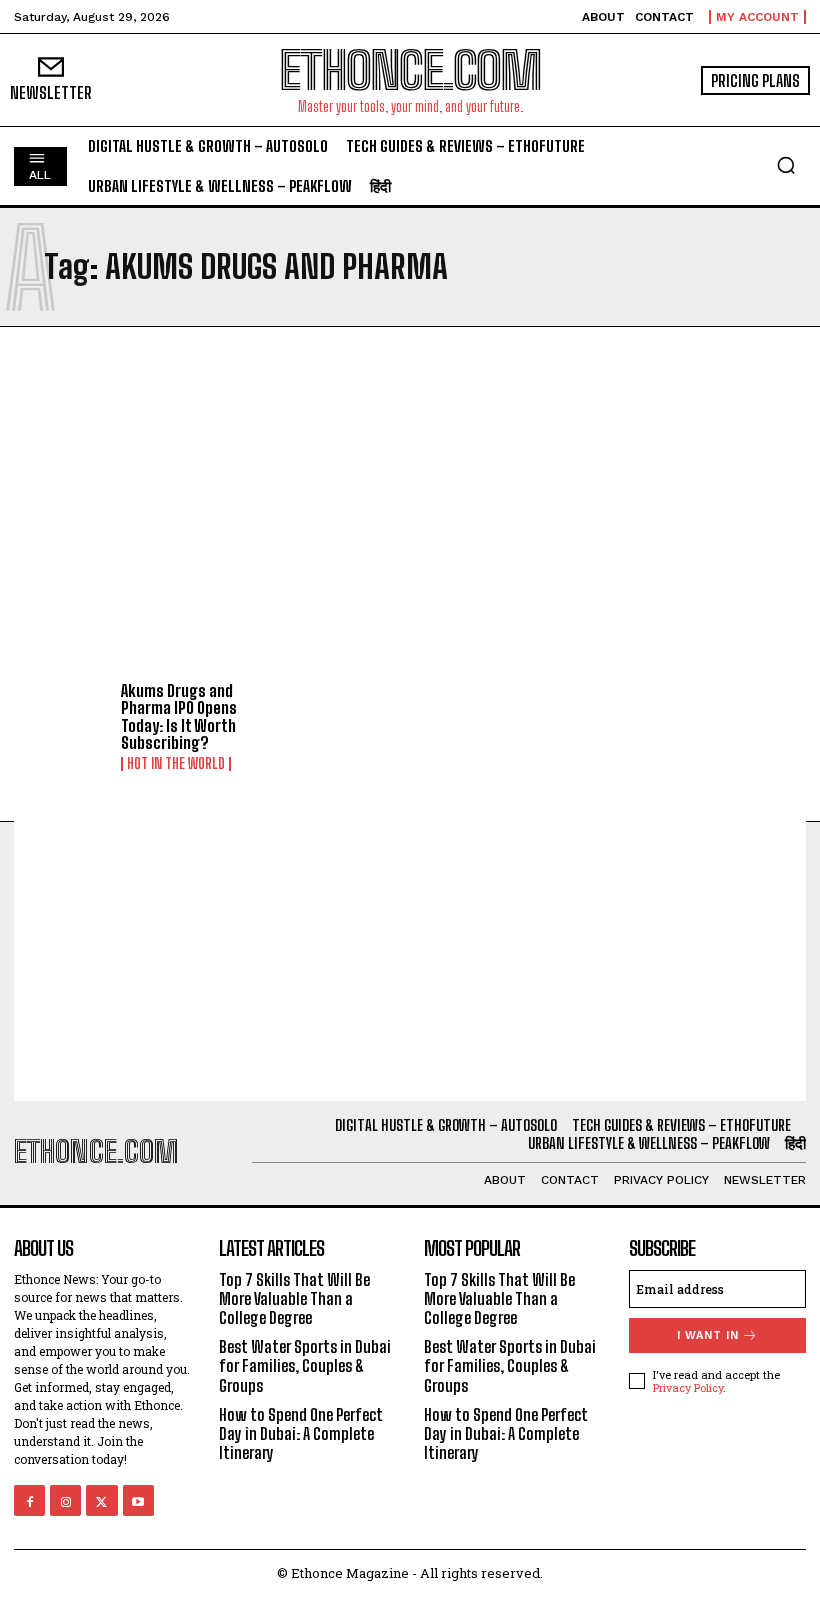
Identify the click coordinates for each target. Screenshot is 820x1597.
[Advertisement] (410, 507)
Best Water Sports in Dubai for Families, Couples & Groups (305, 1365)
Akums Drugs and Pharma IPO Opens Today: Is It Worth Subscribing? (179, 717)
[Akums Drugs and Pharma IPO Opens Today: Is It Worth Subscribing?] (60, 722)
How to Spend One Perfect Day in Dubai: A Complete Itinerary (301, 1433)
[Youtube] (138, 1500)
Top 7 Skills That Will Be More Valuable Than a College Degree (294, 1298)
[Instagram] (65, 1500)
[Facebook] (29, 1500)
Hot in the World (176, 764)
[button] (786, 165)
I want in (708, 1335)
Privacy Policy (688, 1387)
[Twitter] (101, 1500)
